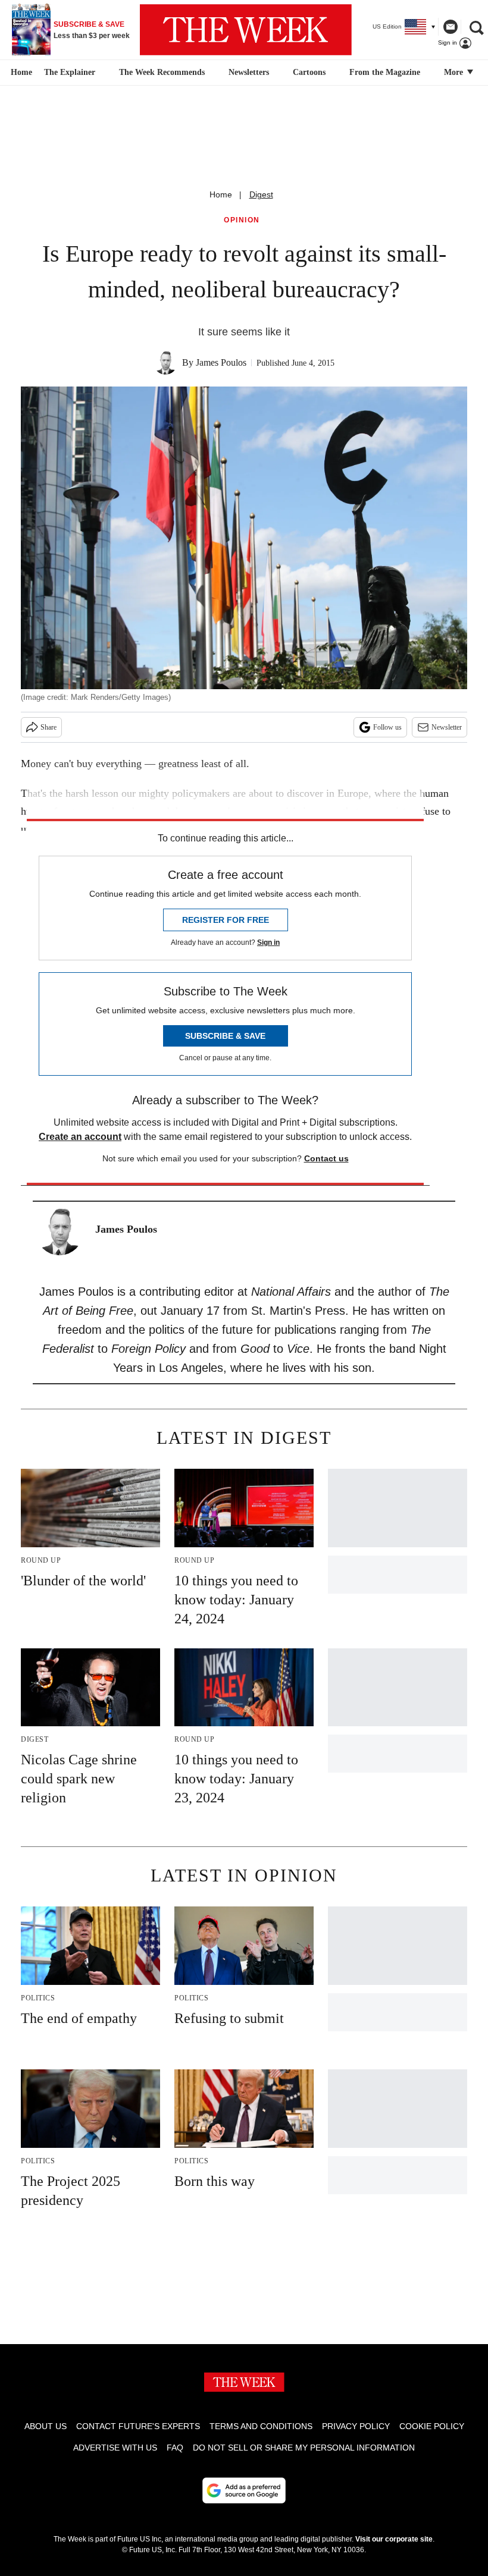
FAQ (175, 2448)
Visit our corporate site (394, 2539)
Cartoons (309, 72)
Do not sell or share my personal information (304, 2448)
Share (49, 727)
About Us (46, 2426)
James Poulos (221, 362)
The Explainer (70, 72)
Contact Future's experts (138, 2426)
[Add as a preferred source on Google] (244, 2490)
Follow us (387, 727)
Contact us (326, 1158)
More (455, 72)
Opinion (242, 220)
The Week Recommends (162, 72)
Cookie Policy (432, 2426)
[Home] (20, 73)
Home (221, 194)
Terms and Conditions (261, 2426)
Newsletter (447, 727)
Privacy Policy (356, 2426)
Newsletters (249, 72)
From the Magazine (385, 72)
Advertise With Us (115, 2448)
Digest (261, 194)
